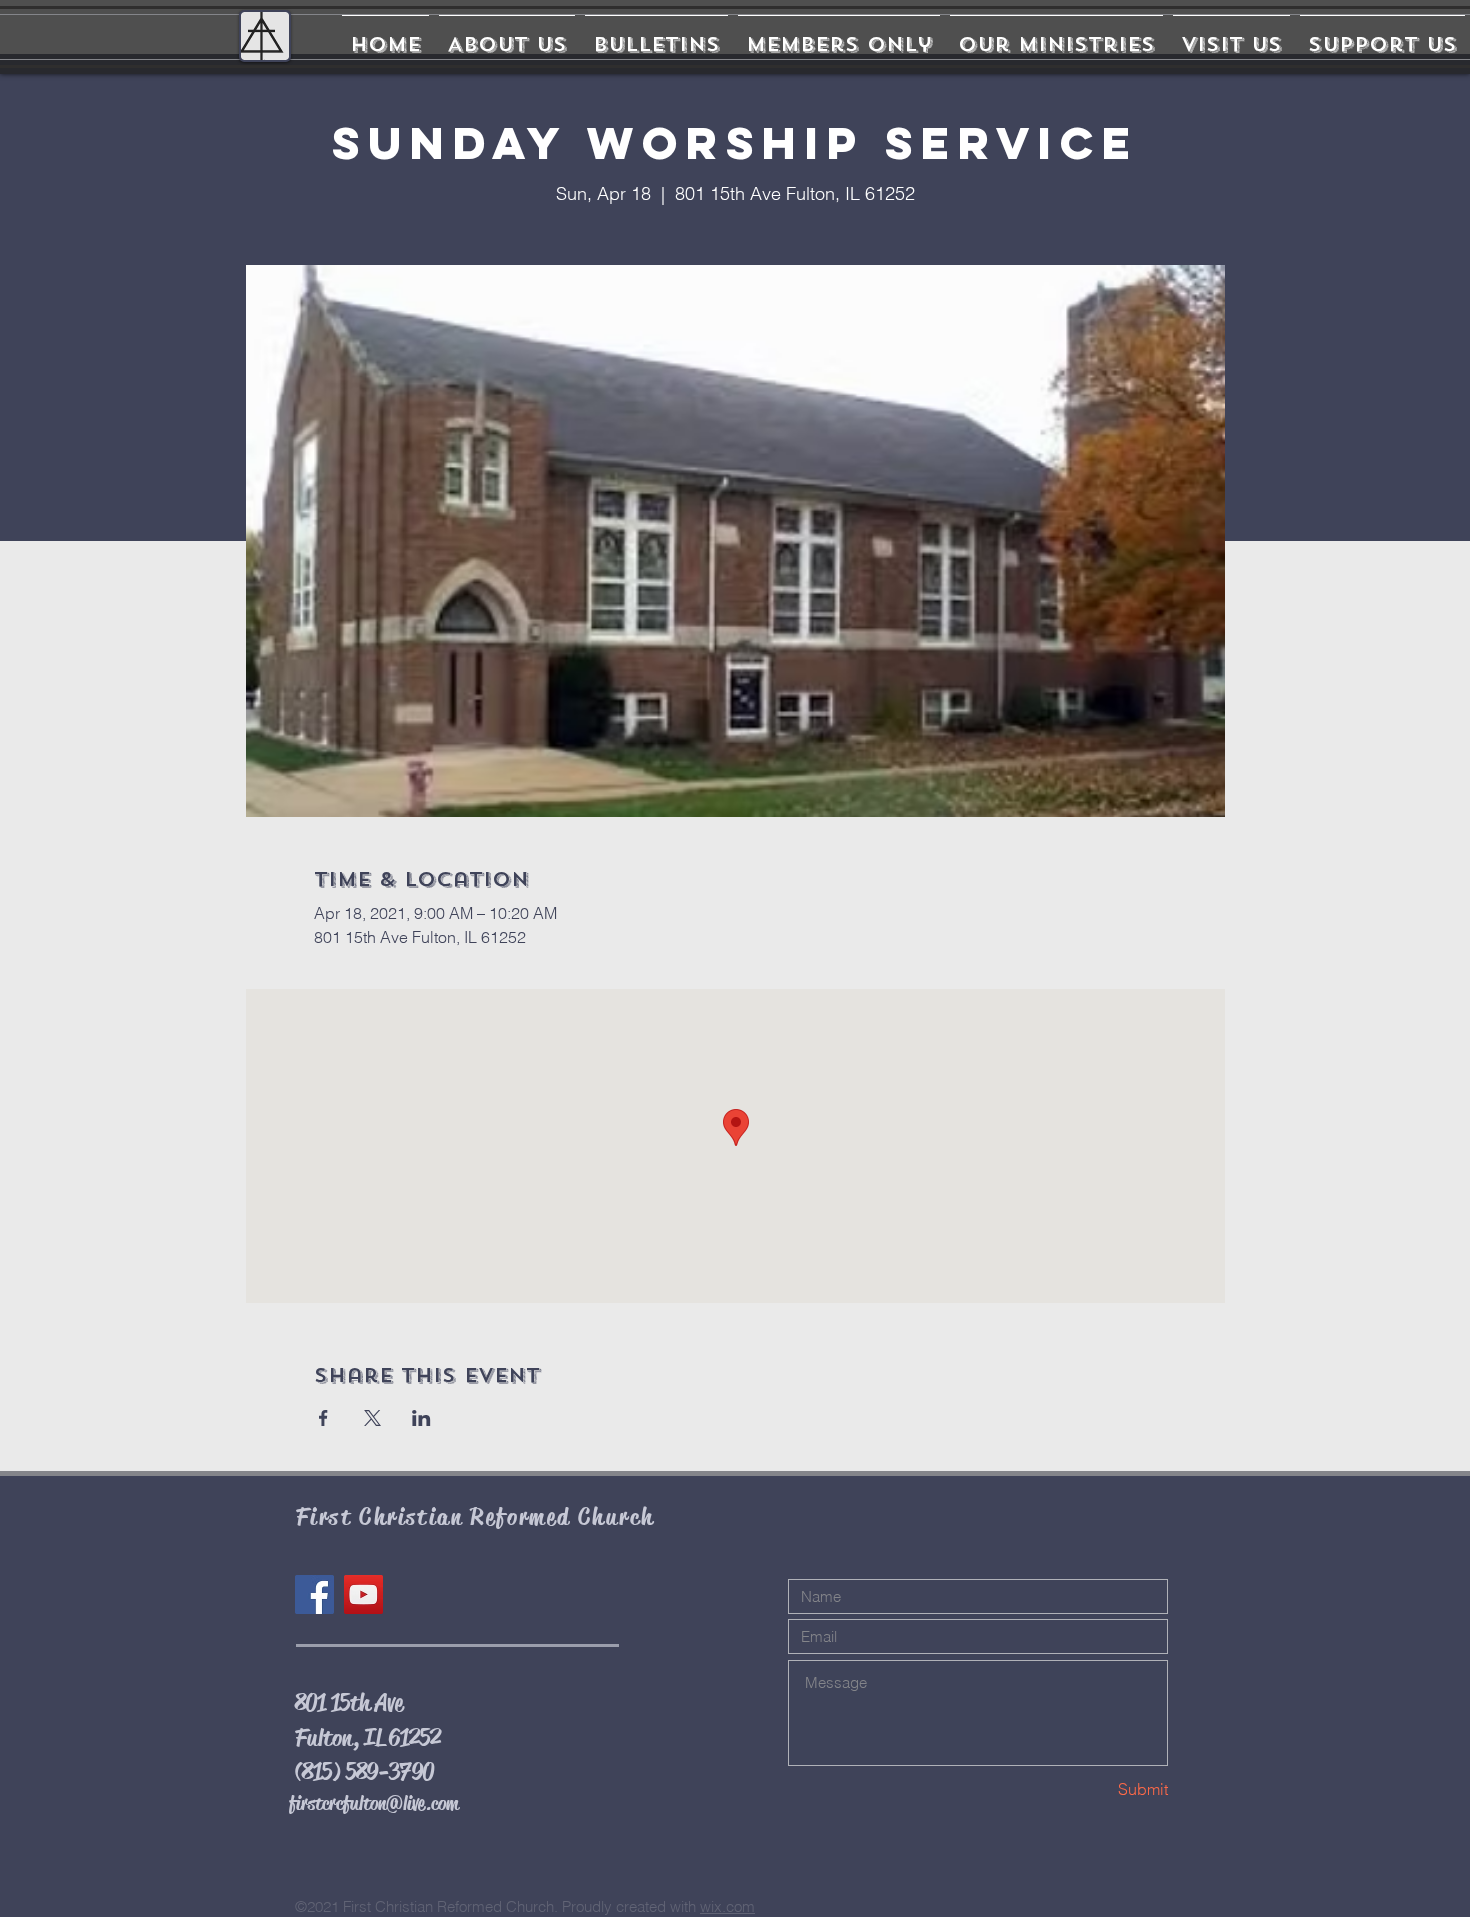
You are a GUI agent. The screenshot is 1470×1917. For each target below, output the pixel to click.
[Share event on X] (372, 1418)
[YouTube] (363, 1594)
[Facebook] (314, 1594)
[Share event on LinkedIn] (421, 1418)
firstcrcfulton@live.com (374, 1803)
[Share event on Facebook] (323, 1418)
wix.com (727, 1906)
